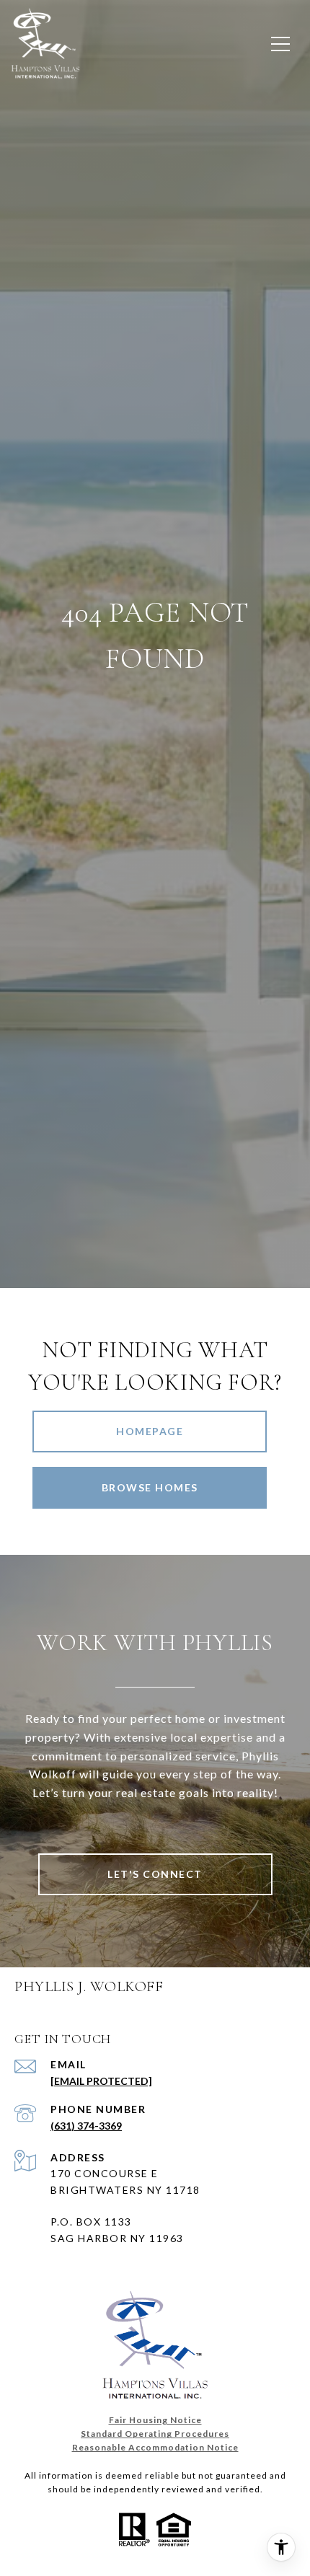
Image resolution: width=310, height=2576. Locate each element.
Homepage (150, 1431)
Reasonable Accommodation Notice (155, 2447)
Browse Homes (150, 1487)
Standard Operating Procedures (155, 2434)
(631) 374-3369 (86, 2126)
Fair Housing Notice (155, 2420)
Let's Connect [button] (155, 1874)
